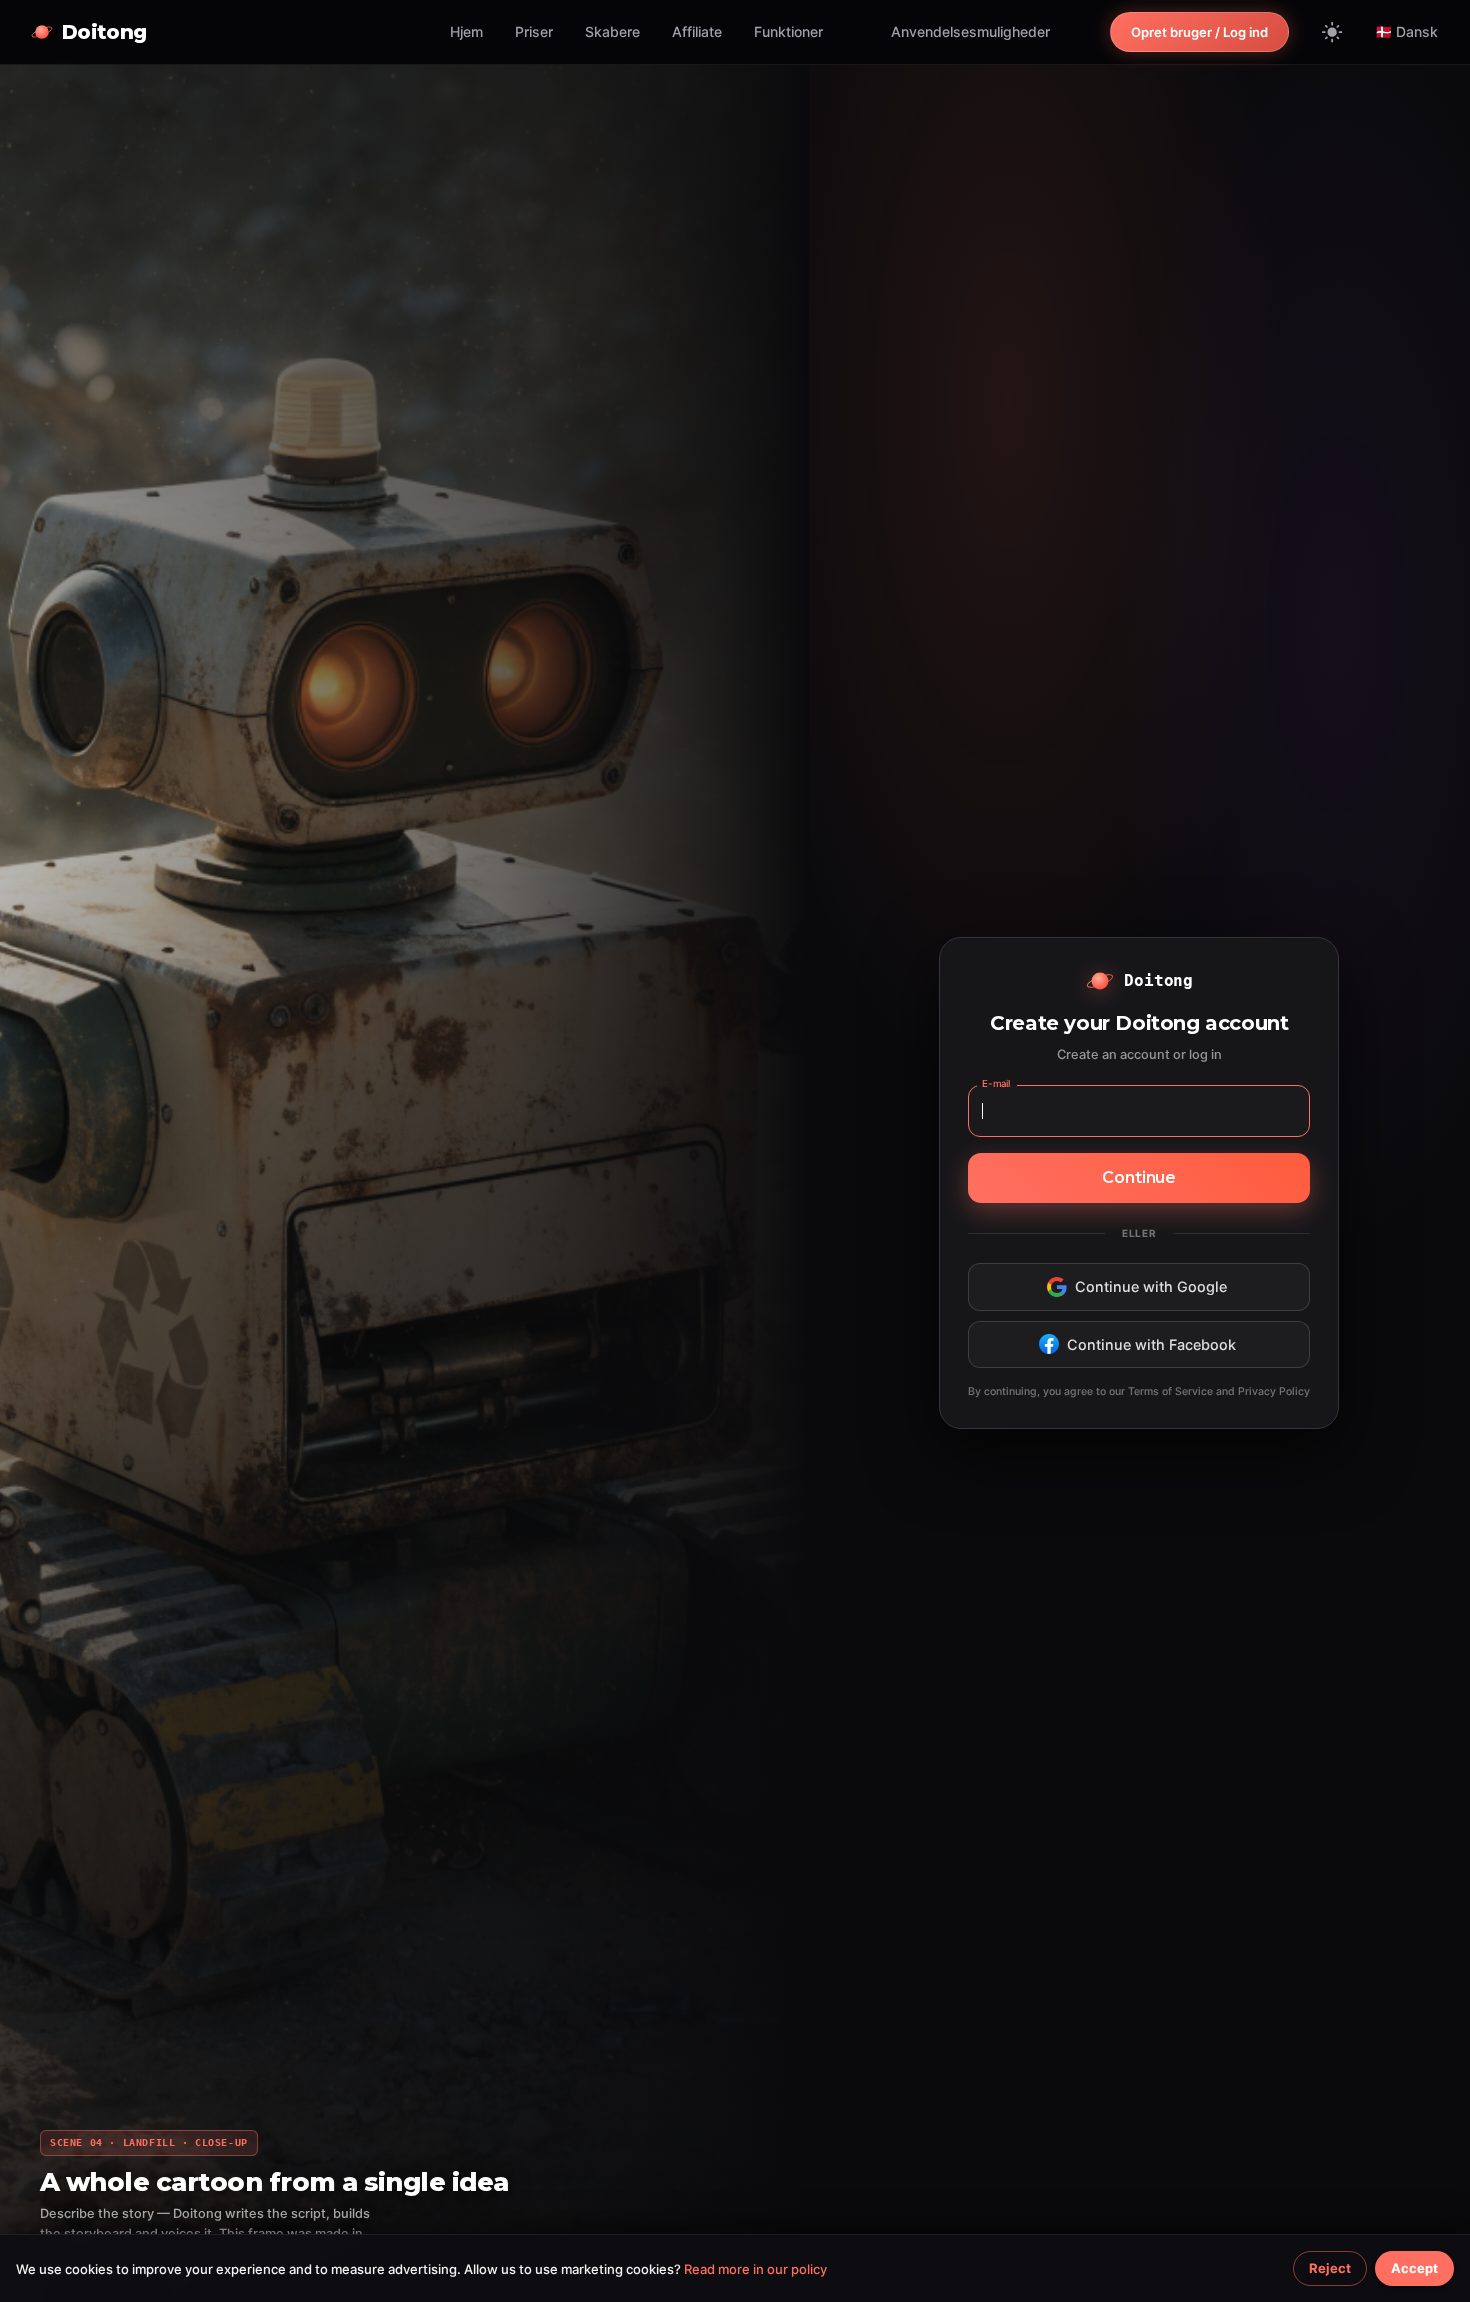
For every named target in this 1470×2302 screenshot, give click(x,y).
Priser (534, 31)
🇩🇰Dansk (1406, 31)
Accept (1414, 2268)
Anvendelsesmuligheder (970, 31)
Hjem (466, 31)
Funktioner (788, 31)
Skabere (612, 31)
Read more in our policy (755, 2269)
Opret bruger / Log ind (1199, 32)
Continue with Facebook (1151, 1344)
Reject (1330, 2268)
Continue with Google (1151, 1286)
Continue (1139, 1177)
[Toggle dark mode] (1332, 32)
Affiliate (697, 31)
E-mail (996, 1083)
